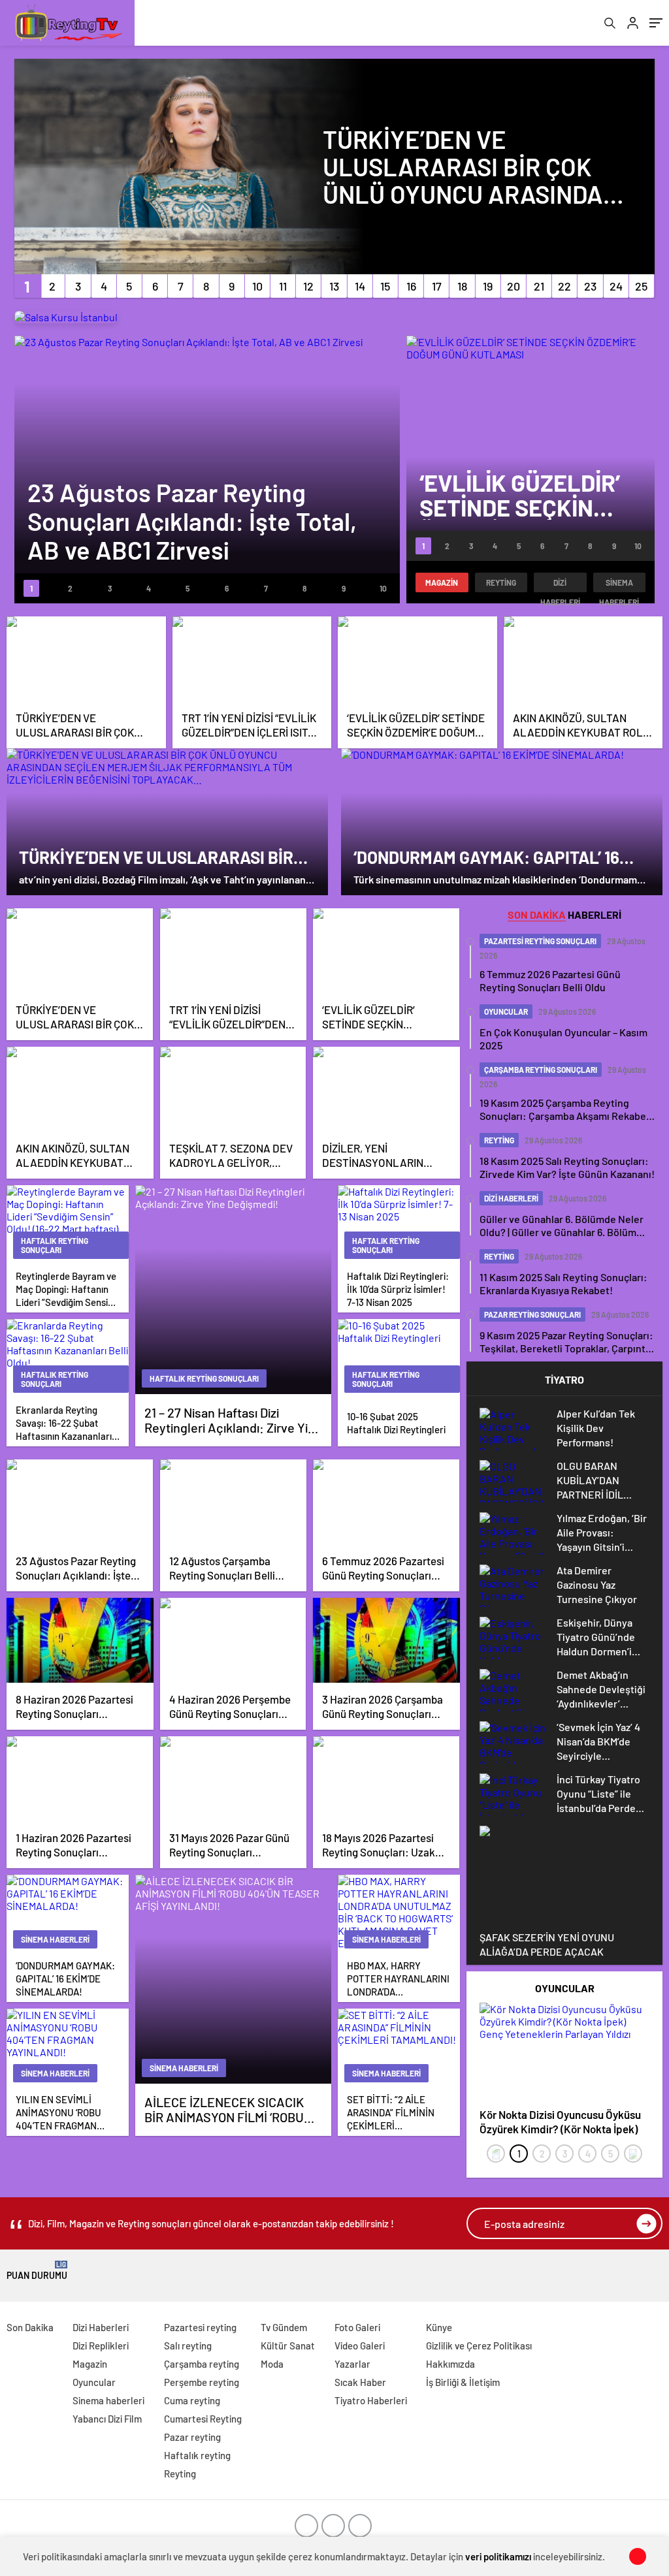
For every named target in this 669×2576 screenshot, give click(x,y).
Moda (272, 2364)
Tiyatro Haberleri (371, 2400)
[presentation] (496, 2154)
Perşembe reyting (202, 2382)
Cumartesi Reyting (203, 2419)
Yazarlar (352, 2364)
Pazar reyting (192, 2437)
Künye (439, 2327)
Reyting (501, 582)
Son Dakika (30, 2327)
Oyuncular (94, 2382)
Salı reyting (188, 2345)
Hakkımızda (450, 2364)
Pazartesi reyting (200, 2327)
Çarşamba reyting (202, 2364)
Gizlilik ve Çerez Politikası (479, 2345)
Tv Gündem (284, 2327)
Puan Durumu (37, 2271)
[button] (27, 286)
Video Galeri (360, 2345)
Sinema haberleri (619, 585)
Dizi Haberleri (560, 585)
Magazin (442, 582)
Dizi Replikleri (101, 2345)
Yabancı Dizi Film (107, 2419)
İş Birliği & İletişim (463, 2382)
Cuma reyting (192, 2400)
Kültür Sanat (288, 2345)
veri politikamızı (498, 2556)
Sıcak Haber (360, 2382)
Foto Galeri (357, 2327)
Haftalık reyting (197, 2455)
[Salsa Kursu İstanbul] (66, 317)
